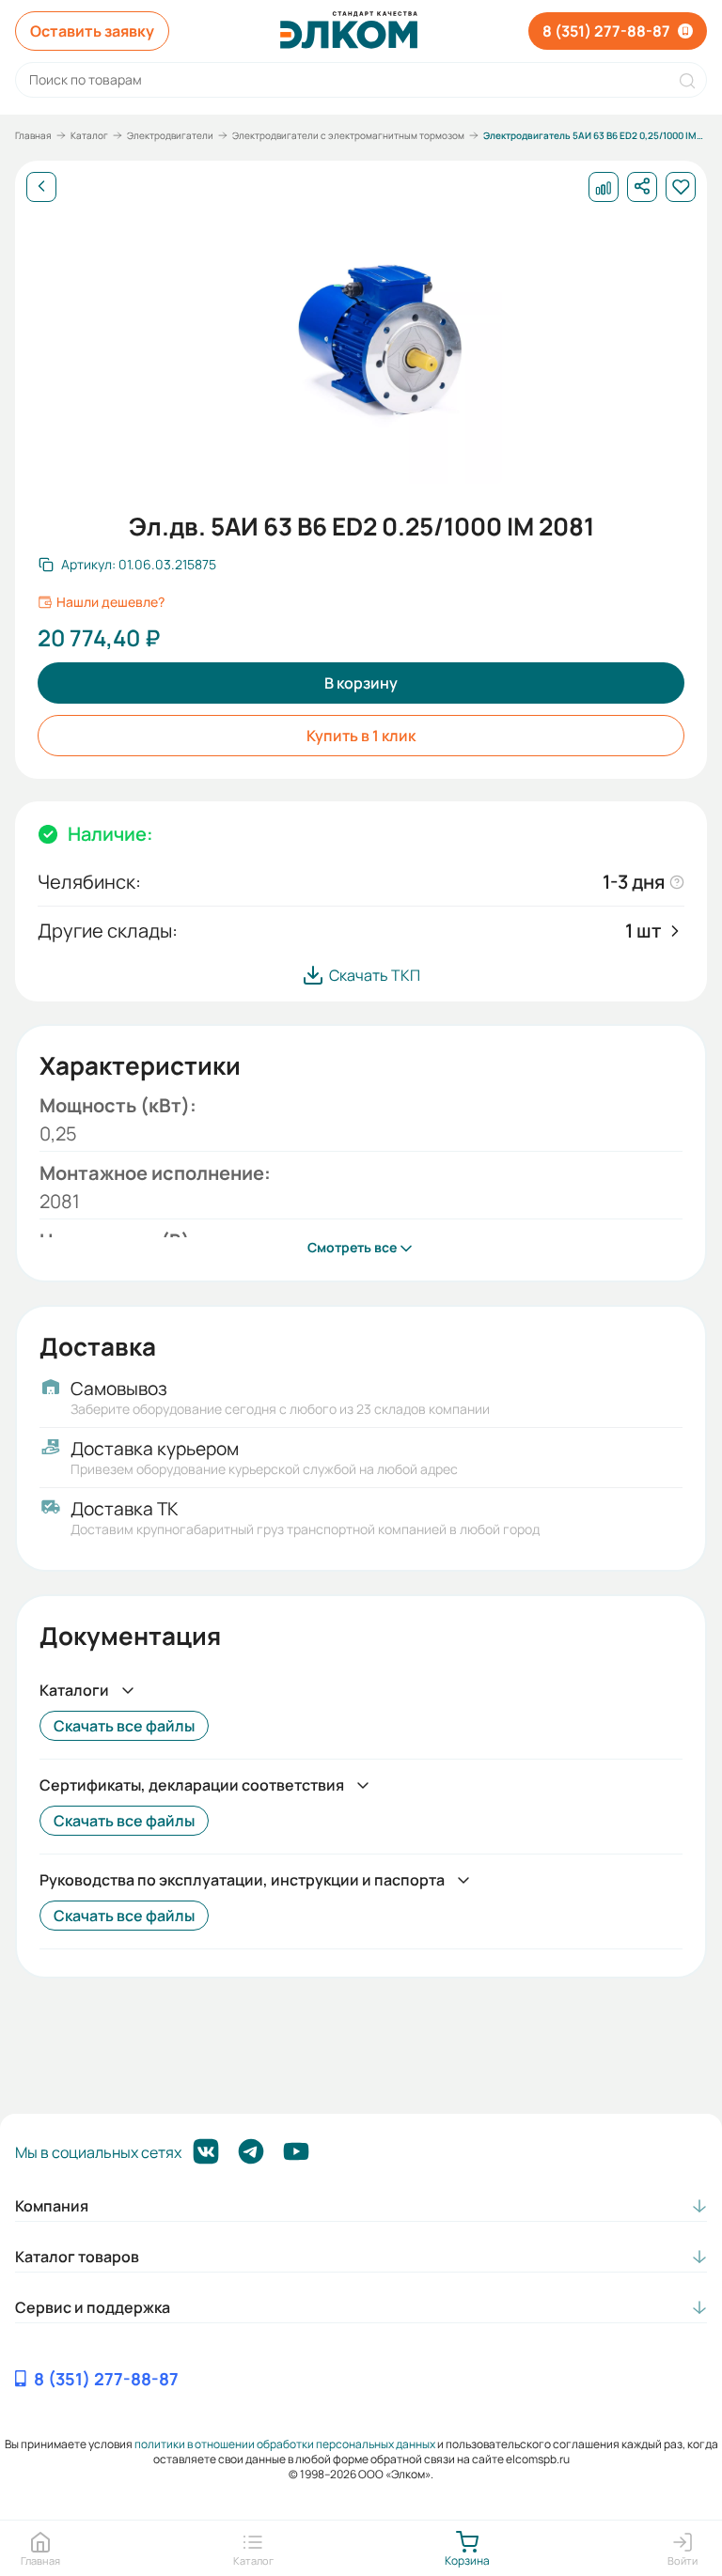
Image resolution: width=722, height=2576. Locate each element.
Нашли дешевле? (110, 602)
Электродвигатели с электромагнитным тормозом (348, 135)
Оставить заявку (92, 31)
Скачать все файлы (124, 1726)
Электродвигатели (170, 135)
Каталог (89, 135)
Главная (33, 135)
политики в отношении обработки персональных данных (285, 2444)
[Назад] (41, 187)
